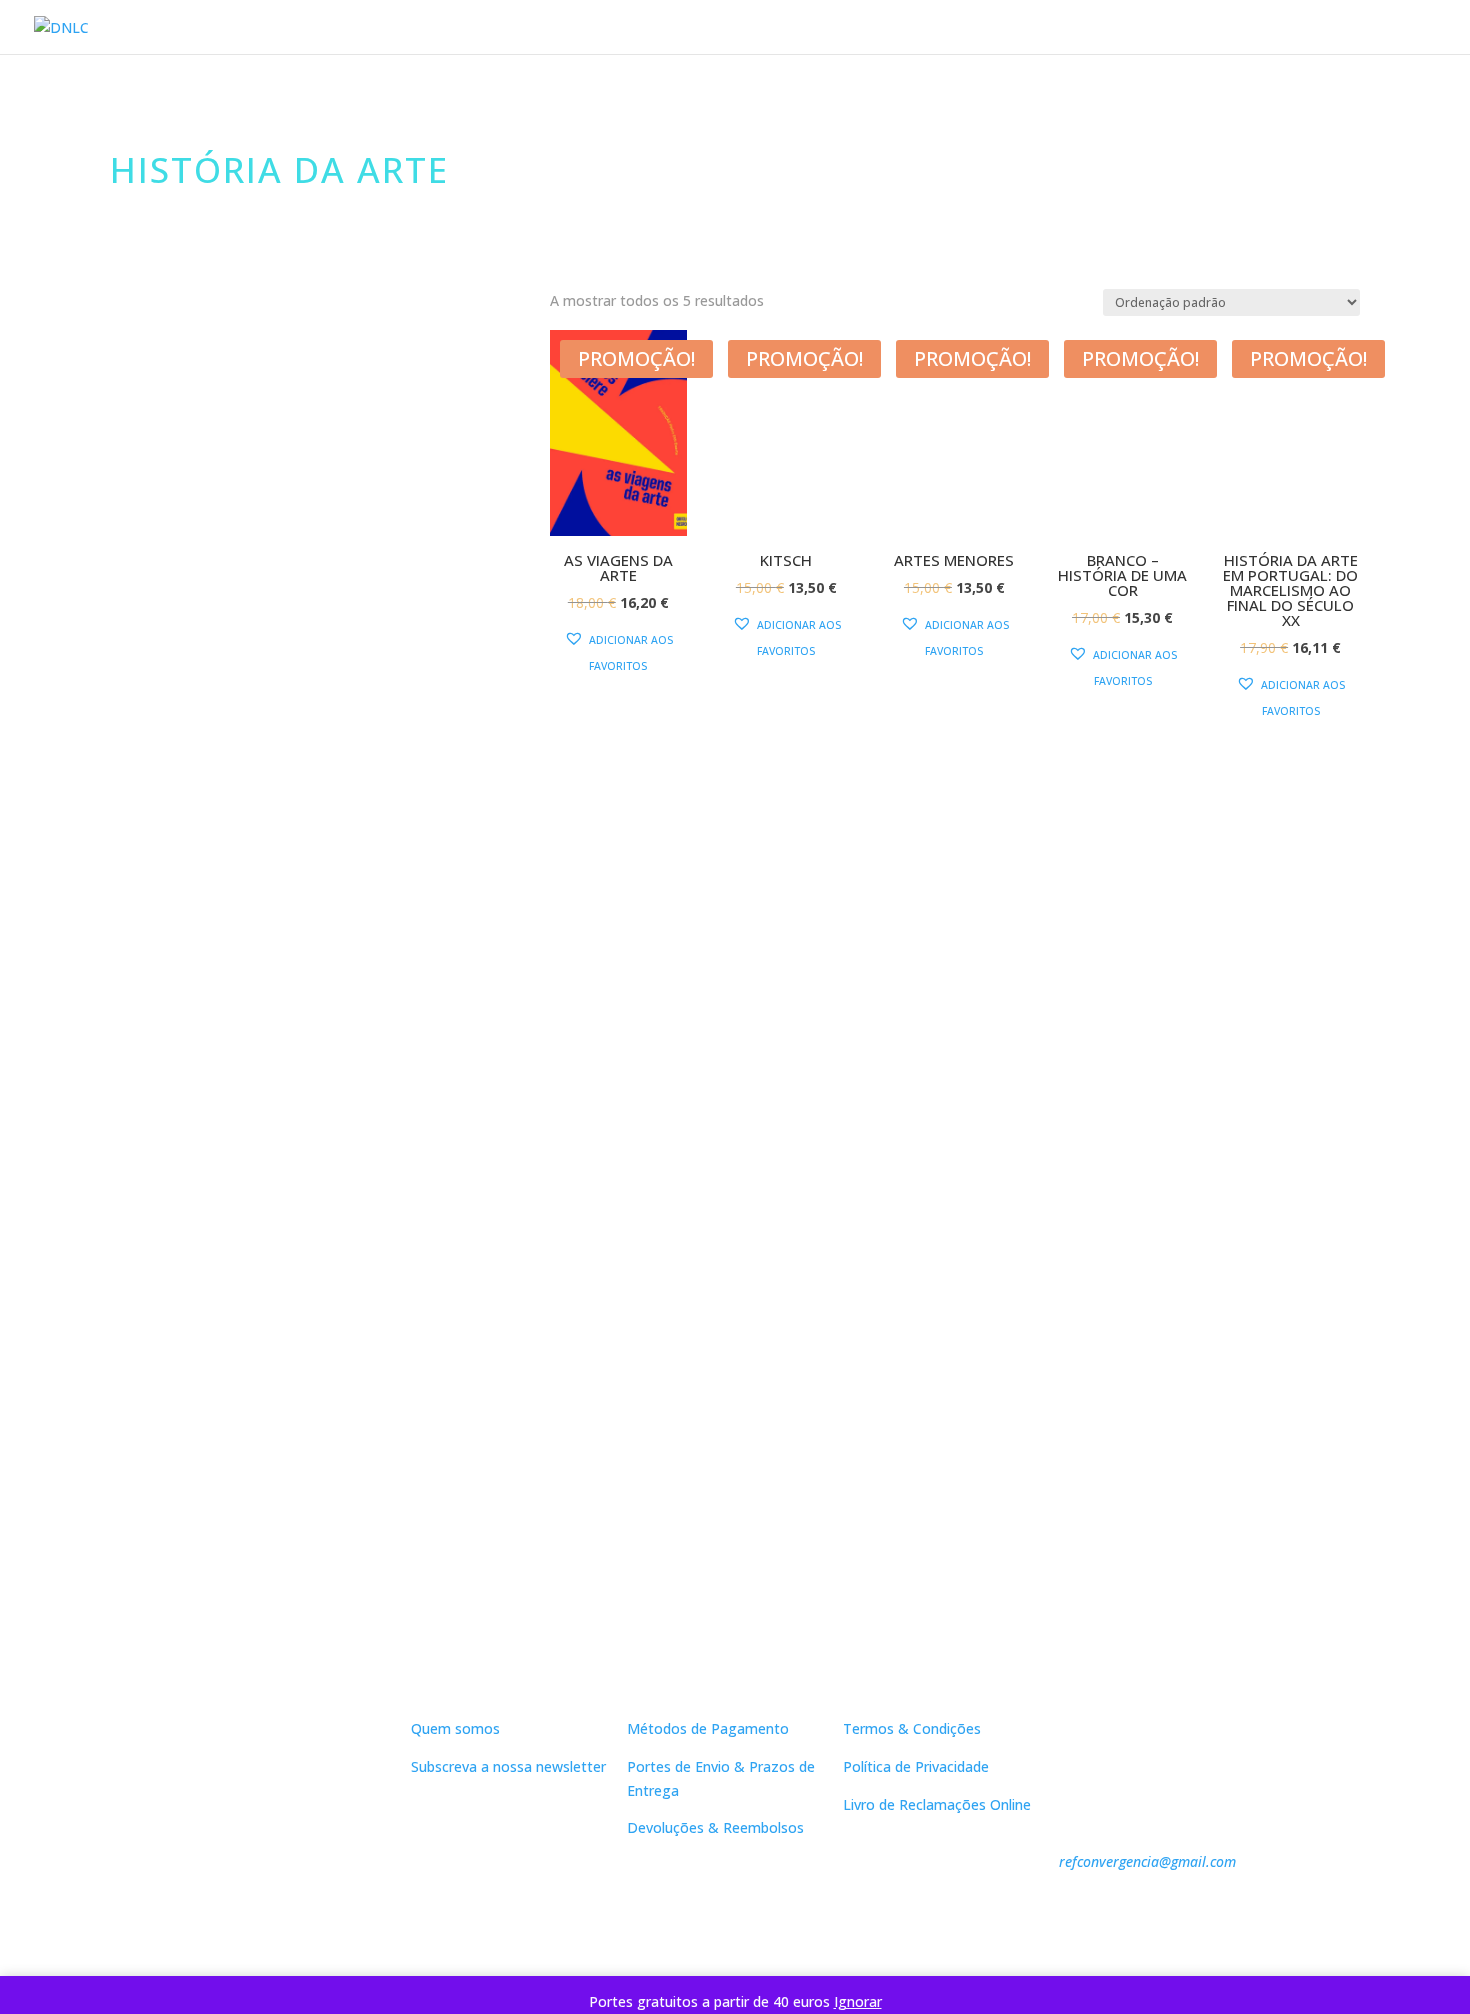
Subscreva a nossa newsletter (508, 1766)
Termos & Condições (912, 1728)
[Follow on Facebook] (283, 1901)
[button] (618, 653)
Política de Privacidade (916, 1766)
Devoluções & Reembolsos (715, 1827)
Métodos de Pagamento (708, 1728)
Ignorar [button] (858, 2001)
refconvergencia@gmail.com (1147, 1861)
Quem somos (455, 1728)
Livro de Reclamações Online (937, 1804)
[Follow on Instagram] (323, 1901)
